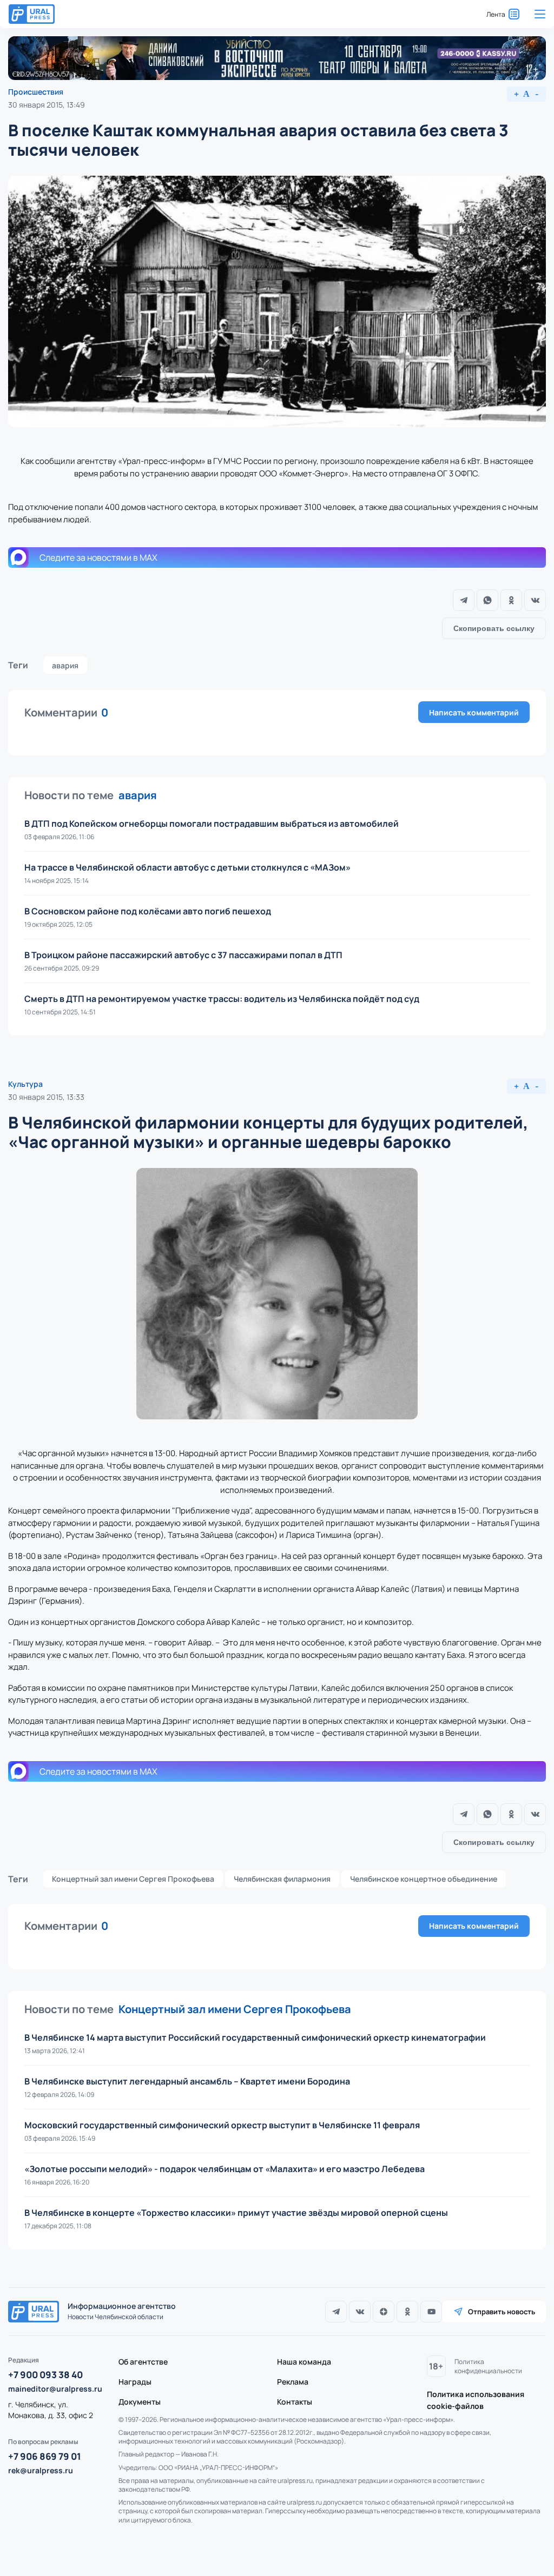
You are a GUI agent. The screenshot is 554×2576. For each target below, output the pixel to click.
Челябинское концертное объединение (424, 1879)
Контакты (295, 2402)
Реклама (293, 2382)
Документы (140, 2402)
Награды (135, 2382)
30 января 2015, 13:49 (47, 105)
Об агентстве (143, 2362)
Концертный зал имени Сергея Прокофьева (133, 1879)
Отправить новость (502, 2312)
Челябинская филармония (282, 1879)
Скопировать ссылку (494, 628)
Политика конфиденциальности (488, 2366)
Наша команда (304, 2362)
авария (65, 665)
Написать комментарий (474, 712)
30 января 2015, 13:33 (46, 1097)
